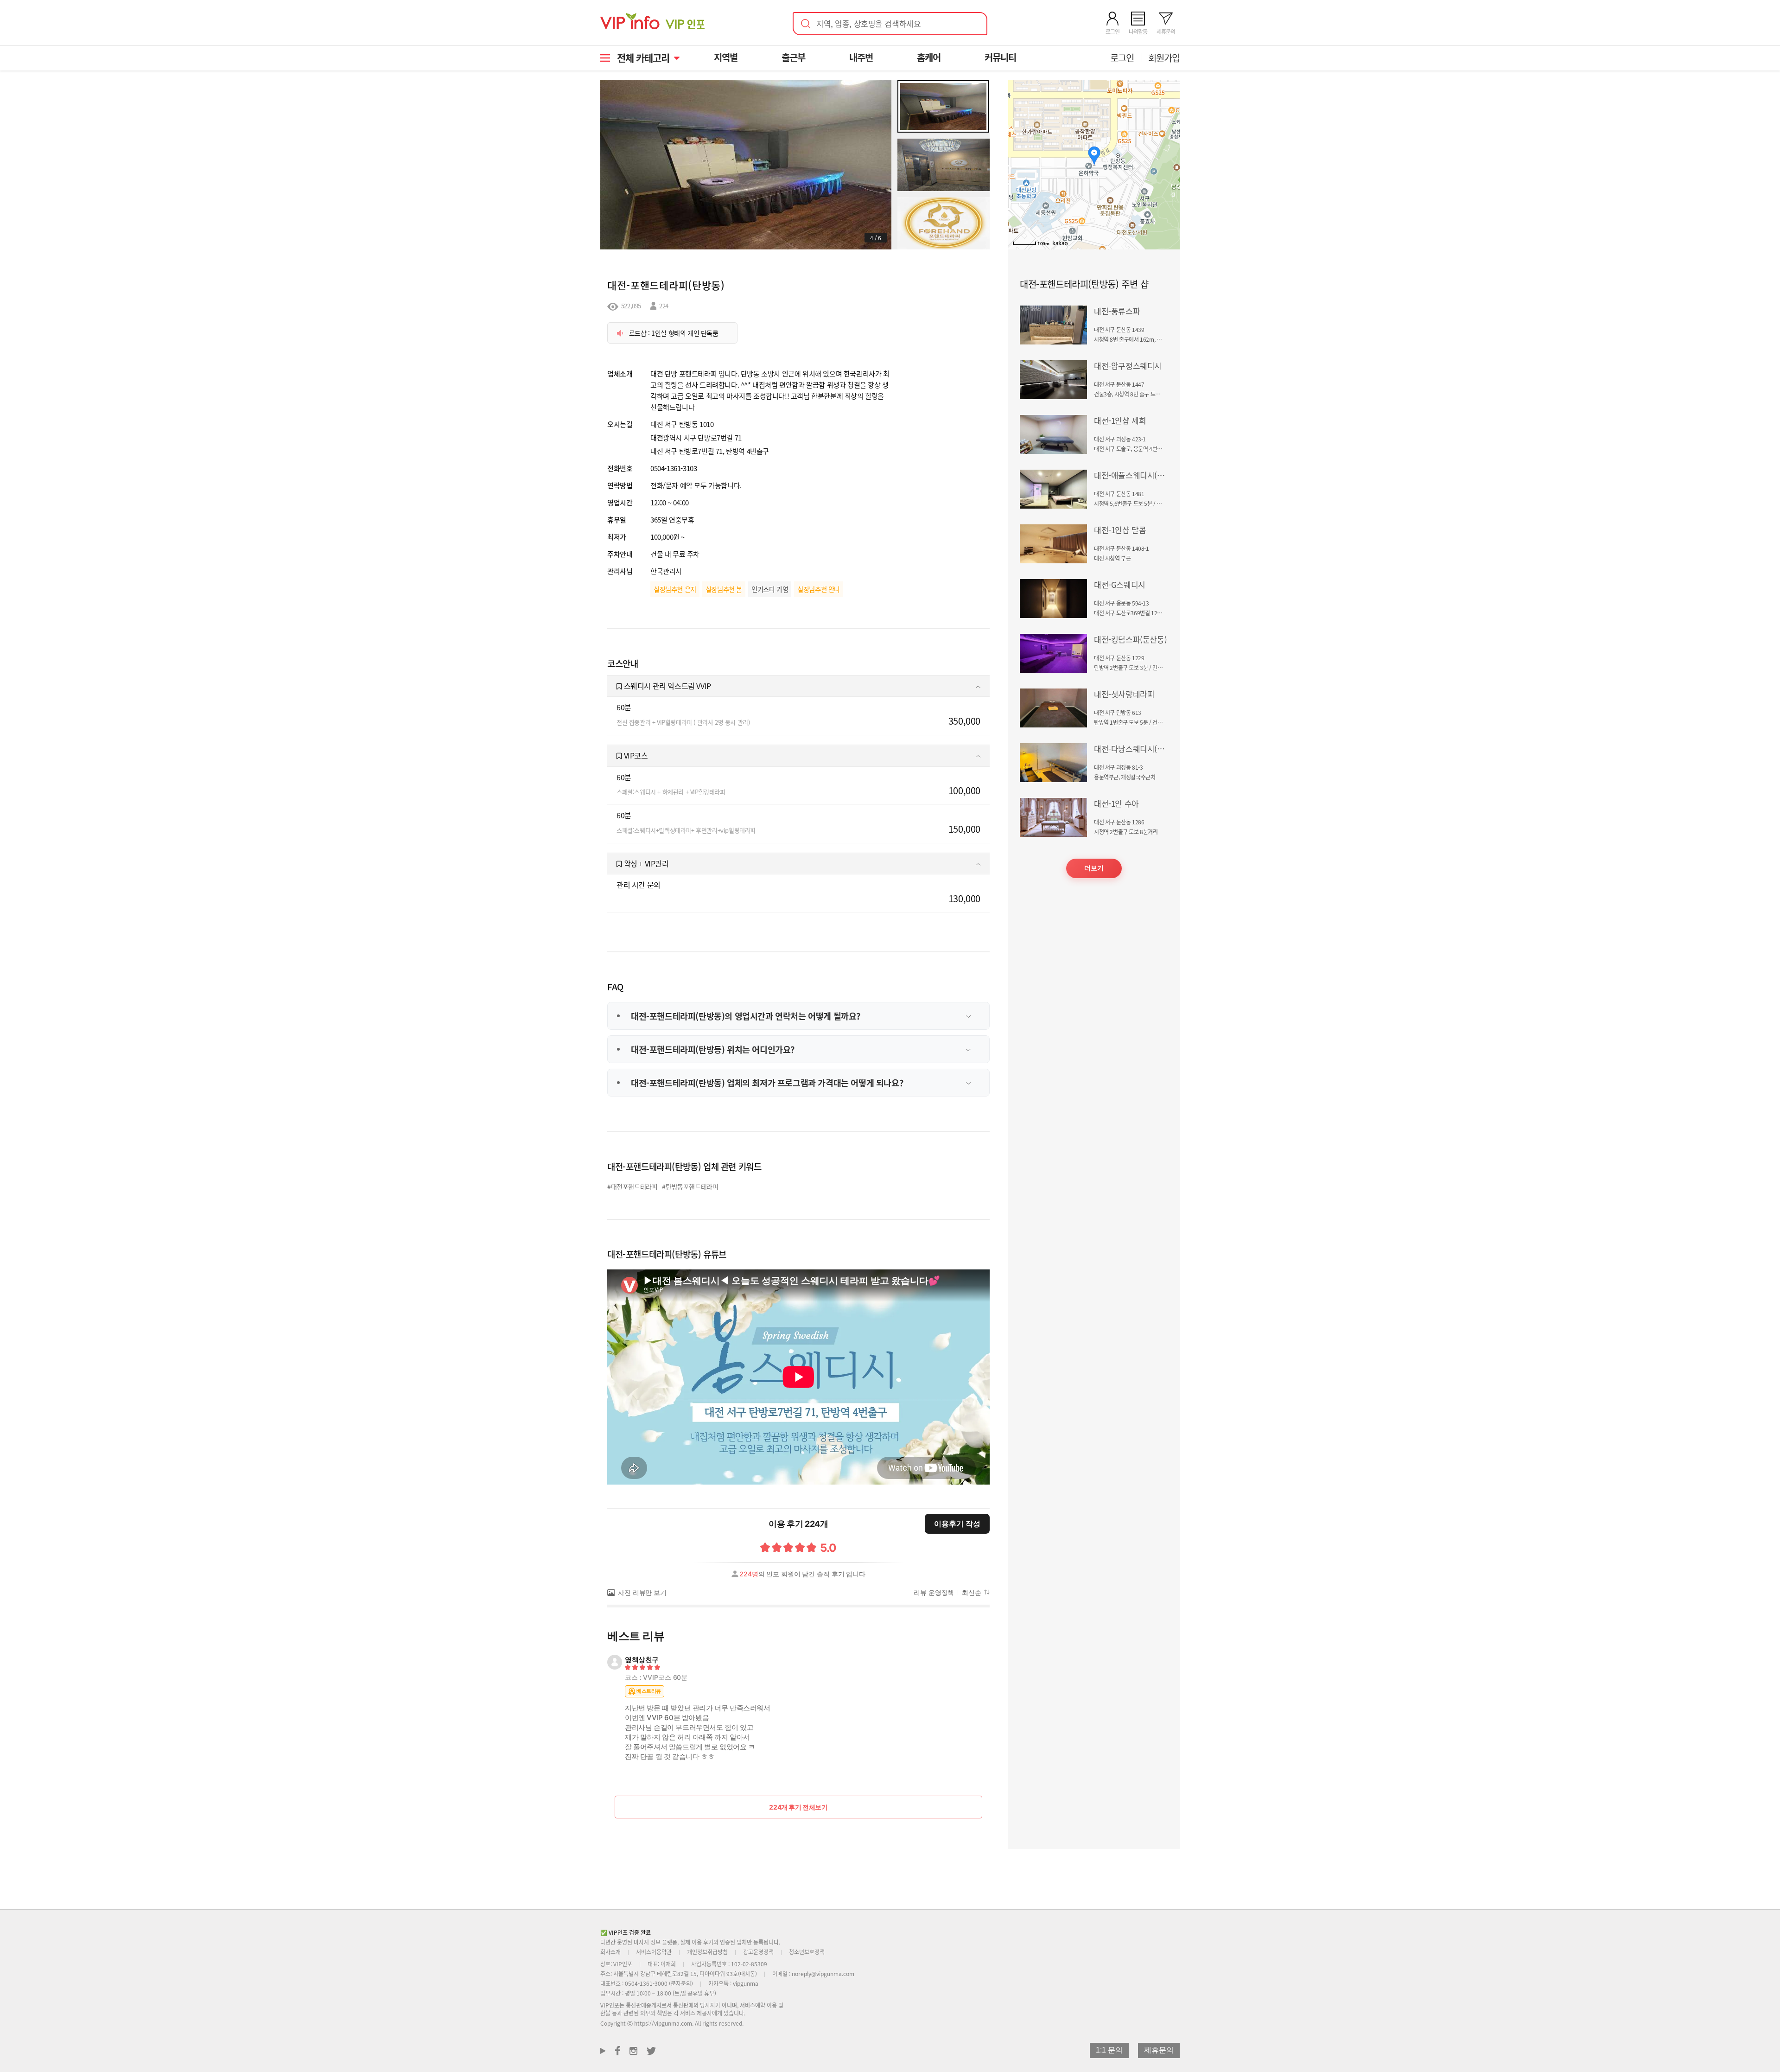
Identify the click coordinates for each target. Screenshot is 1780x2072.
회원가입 (1164, 58)
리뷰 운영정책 (934, 1593)
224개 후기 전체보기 (798, 1807)
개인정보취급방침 (707, 1952)
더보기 (1094, 868)
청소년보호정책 (807, 1952)
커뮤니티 (1000, 57)
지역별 (726, 57)
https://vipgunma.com (663, 2023)
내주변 (861, 57)
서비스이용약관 (654, 1952)
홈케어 (929, 57)
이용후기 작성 (957, 1524)
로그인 (1122, 58)
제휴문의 (1159, 2050)
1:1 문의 (1109, 2050)
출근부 (793, 57)
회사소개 (610, 1952)
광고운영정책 (758, 1952)
